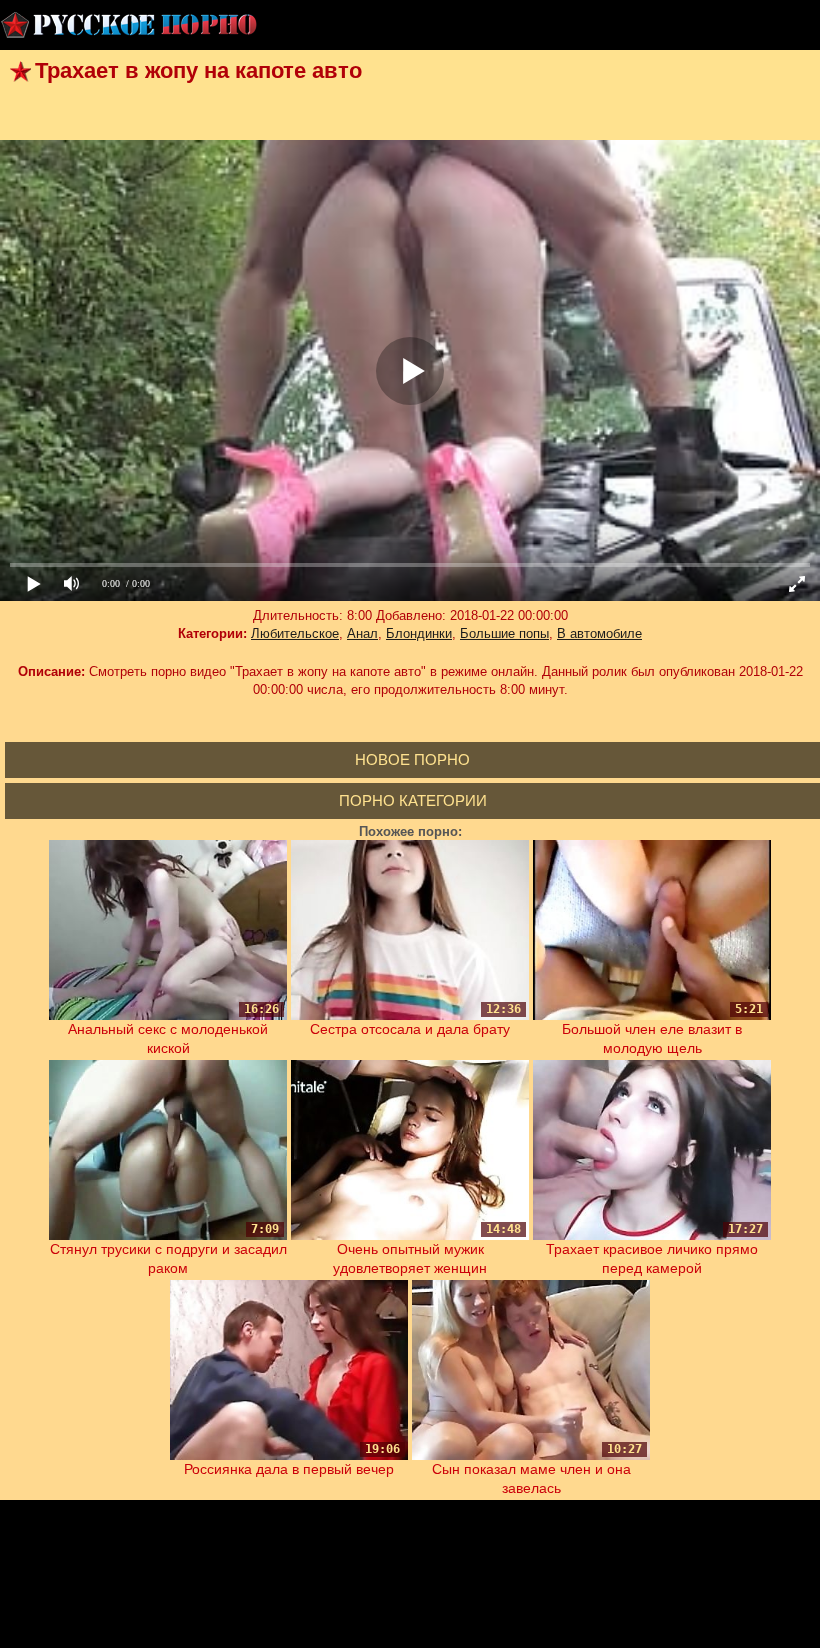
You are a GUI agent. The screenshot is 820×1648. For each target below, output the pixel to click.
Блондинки (419, 633)
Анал (362, 633)
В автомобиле (599, 633)
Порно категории (413, 800)
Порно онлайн (130, 25)
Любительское (295, 633)
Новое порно (412, 759)
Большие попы (504, 633)
